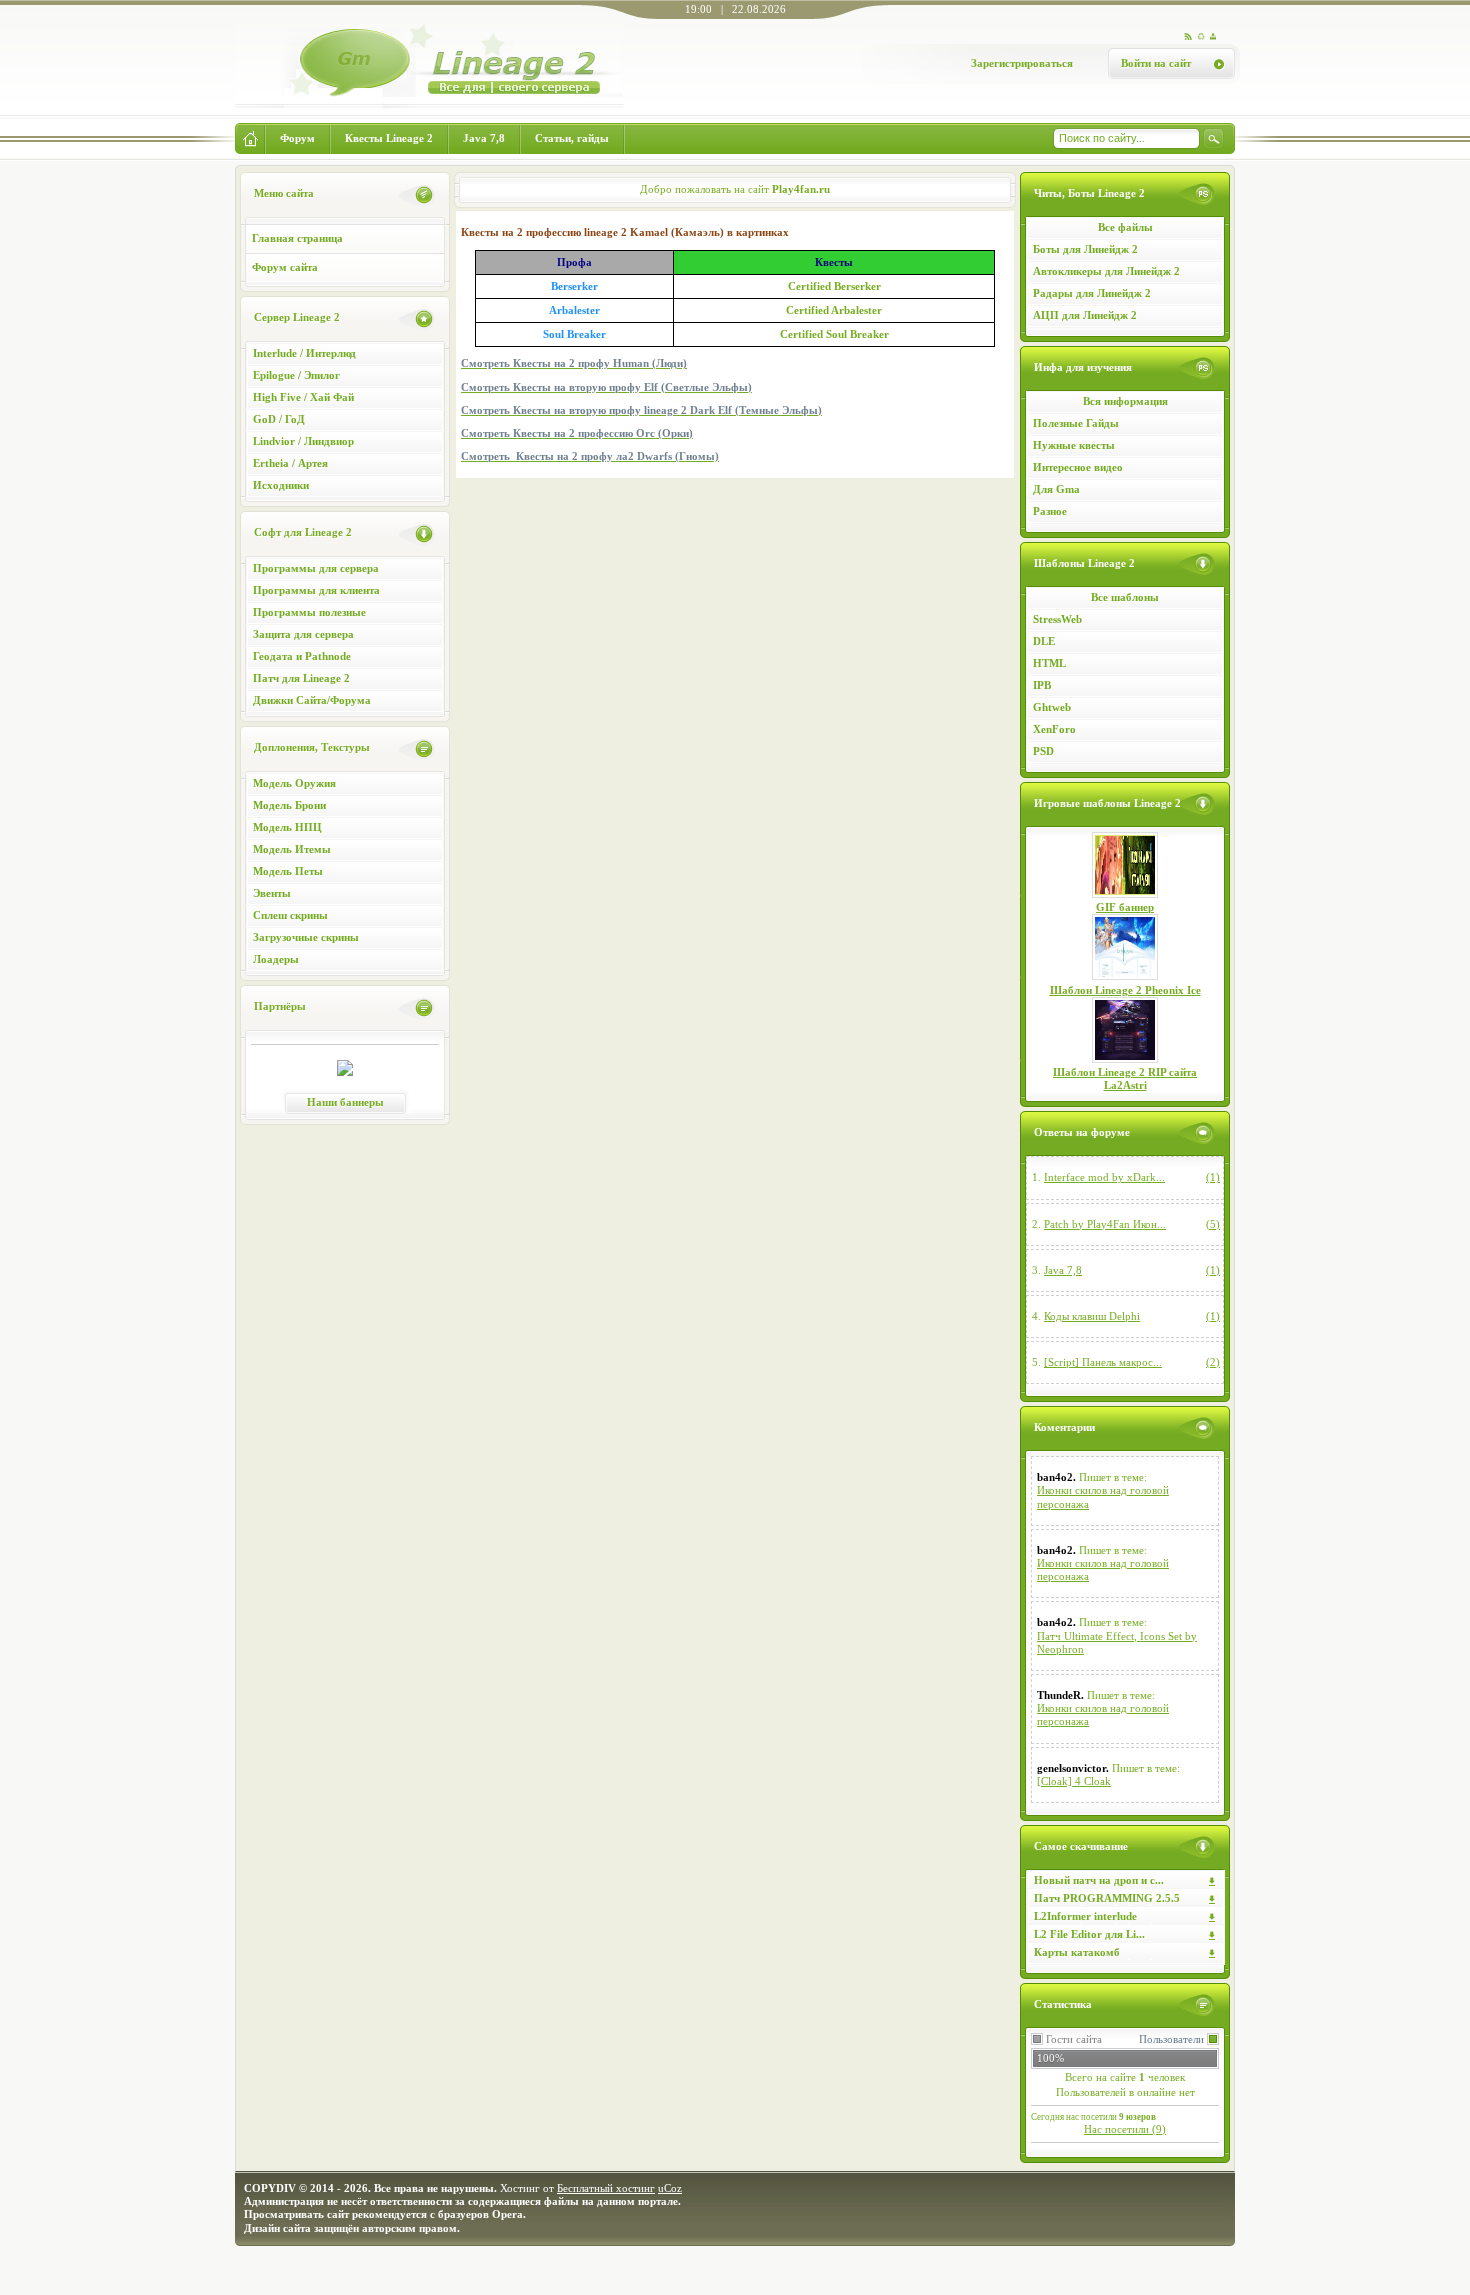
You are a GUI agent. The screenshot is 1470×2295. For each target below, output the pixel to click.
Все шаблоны (1125, 597)
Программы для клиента (316, 590)
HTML (1049, 663)
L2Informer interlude (1085, 1916)
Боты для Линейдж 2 (1085, 249)
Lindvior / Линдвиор (303, 441)
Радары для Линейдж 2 (1092, 293)
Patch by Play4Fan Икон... (1105, 1224)
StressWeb (1057, 619)
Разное (1050, 511)
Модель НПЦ (287, 827)
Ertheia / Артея (290, 463)
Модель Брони (289, 805)
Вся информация (1125, 401)
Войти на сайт (1156, 63)
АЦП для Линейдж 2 (1085, 315)
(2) (1213, 1362)
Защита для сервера (303, 634)
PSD (1043, 751)
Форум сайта (285, 267)
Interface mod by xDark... (1104, 1177)
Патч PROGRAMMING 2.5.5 (1107, 1898)
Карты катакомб (1077, 1952)
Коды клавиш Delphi (1092, 1316)
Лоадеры (276, 959)
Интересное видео (1078, 467)
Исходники (281, 485)
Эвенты (272, 893)
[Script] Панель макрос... (1103, 1362)
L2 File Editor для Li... (1089, 1934)
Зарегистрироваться (1022, 63)
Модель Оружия (294, 783)
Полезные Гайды (1076, 423)
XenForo (1054, 729)
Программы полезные (309, 612)
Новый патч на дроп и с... (1099, 1880)
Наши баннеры (345, 1102)
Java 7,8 (1063, 1270)
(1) (1213, 1177)
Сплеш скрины (290, 915)
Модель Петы (288, 871)
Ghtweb (1052, 707)
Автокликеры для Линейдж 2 (1106, 271)
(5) (1213, 1224)
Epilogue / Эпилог (296, 375)
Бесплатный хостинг (606, 2188)
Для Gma (1056, 489)
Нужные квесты (1074, 445)
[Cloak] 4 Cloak (1074, 1781)
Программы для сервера (316, 568)
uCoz (670, 2188)
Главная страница (297, 238)
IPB (1042, 685)
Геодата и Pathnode (302, 656)
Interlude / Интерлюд (304, 353)
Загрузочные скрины (306, 937)
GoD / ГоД (279, 419)
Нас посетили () (1125, 2129)
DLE (1044, 641)
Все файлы (1125, 227)
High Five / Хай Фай (303, 397)
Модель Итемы (292, 849)
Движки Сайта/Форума (312, 700)
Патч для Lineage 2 (301, 678)
